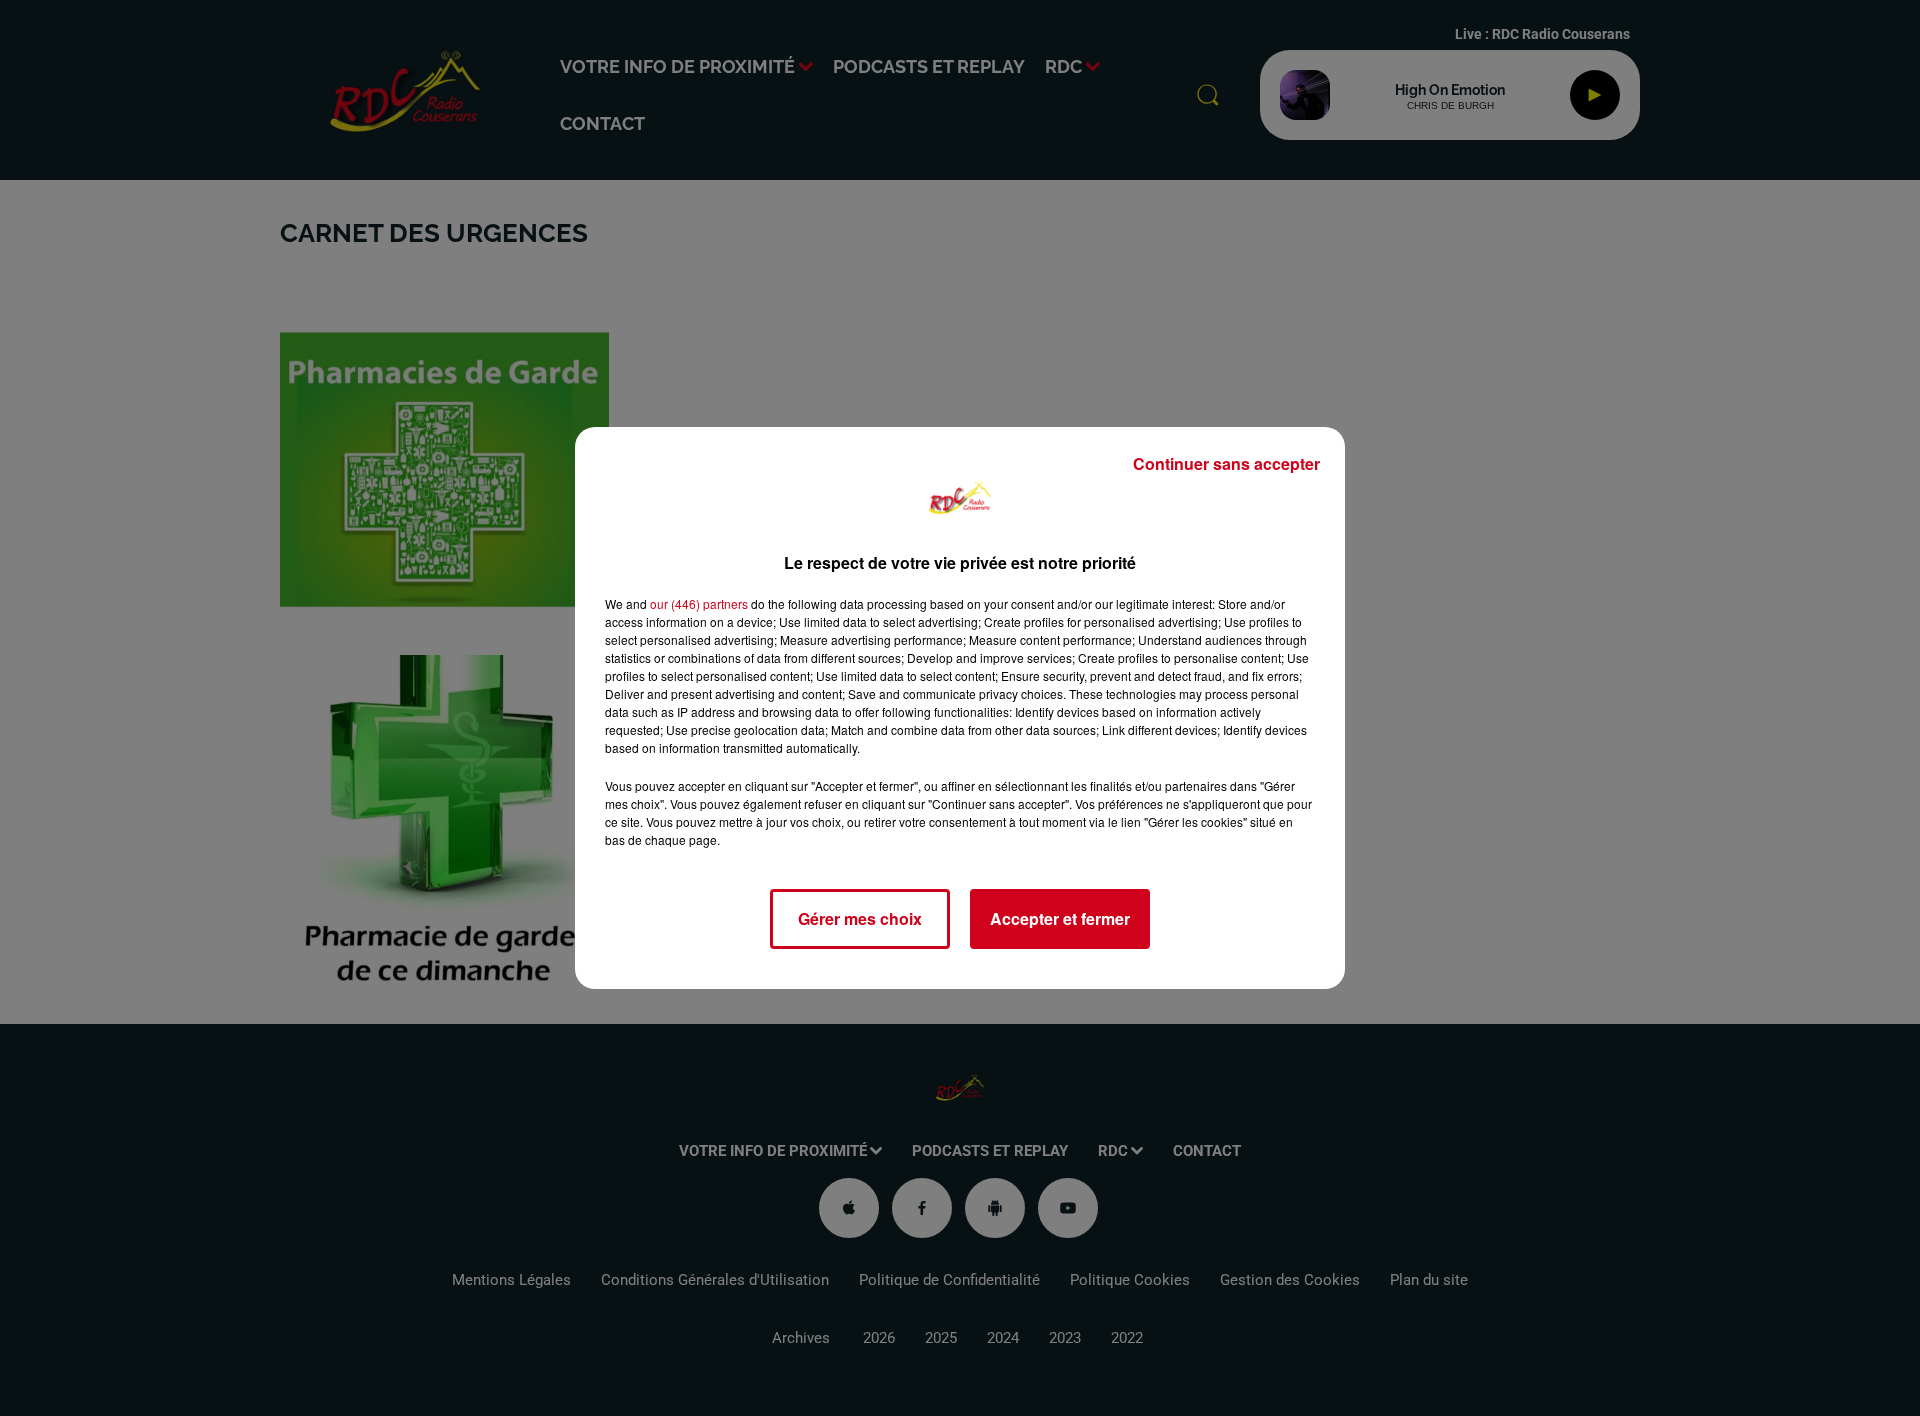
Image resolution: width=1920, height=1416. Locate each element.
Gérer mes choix (860, 918)
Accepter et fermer (1060, 918)
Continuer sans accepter (1226, 463)
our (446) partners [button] (699, 603)
